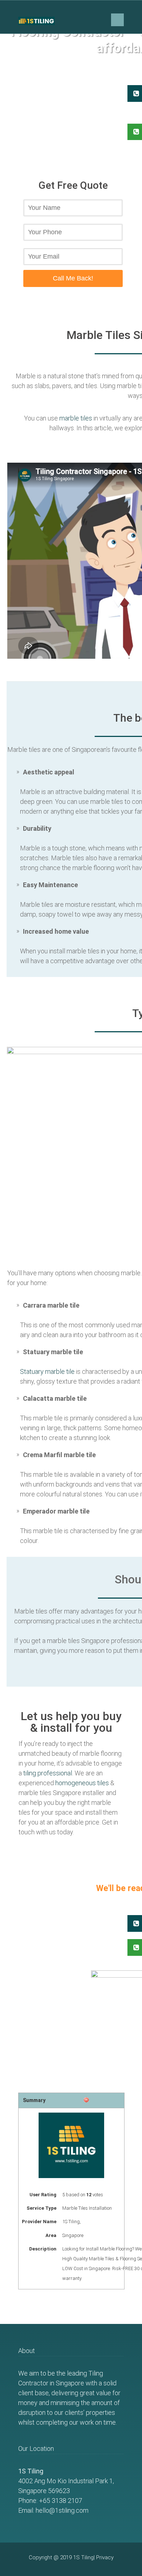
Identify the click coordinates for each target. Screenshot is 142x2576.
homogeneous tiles (82, 1783)
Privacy (105, 2557)
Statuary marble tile (47, 1371)
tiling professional (48, 1773)
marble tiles (76, 418)
